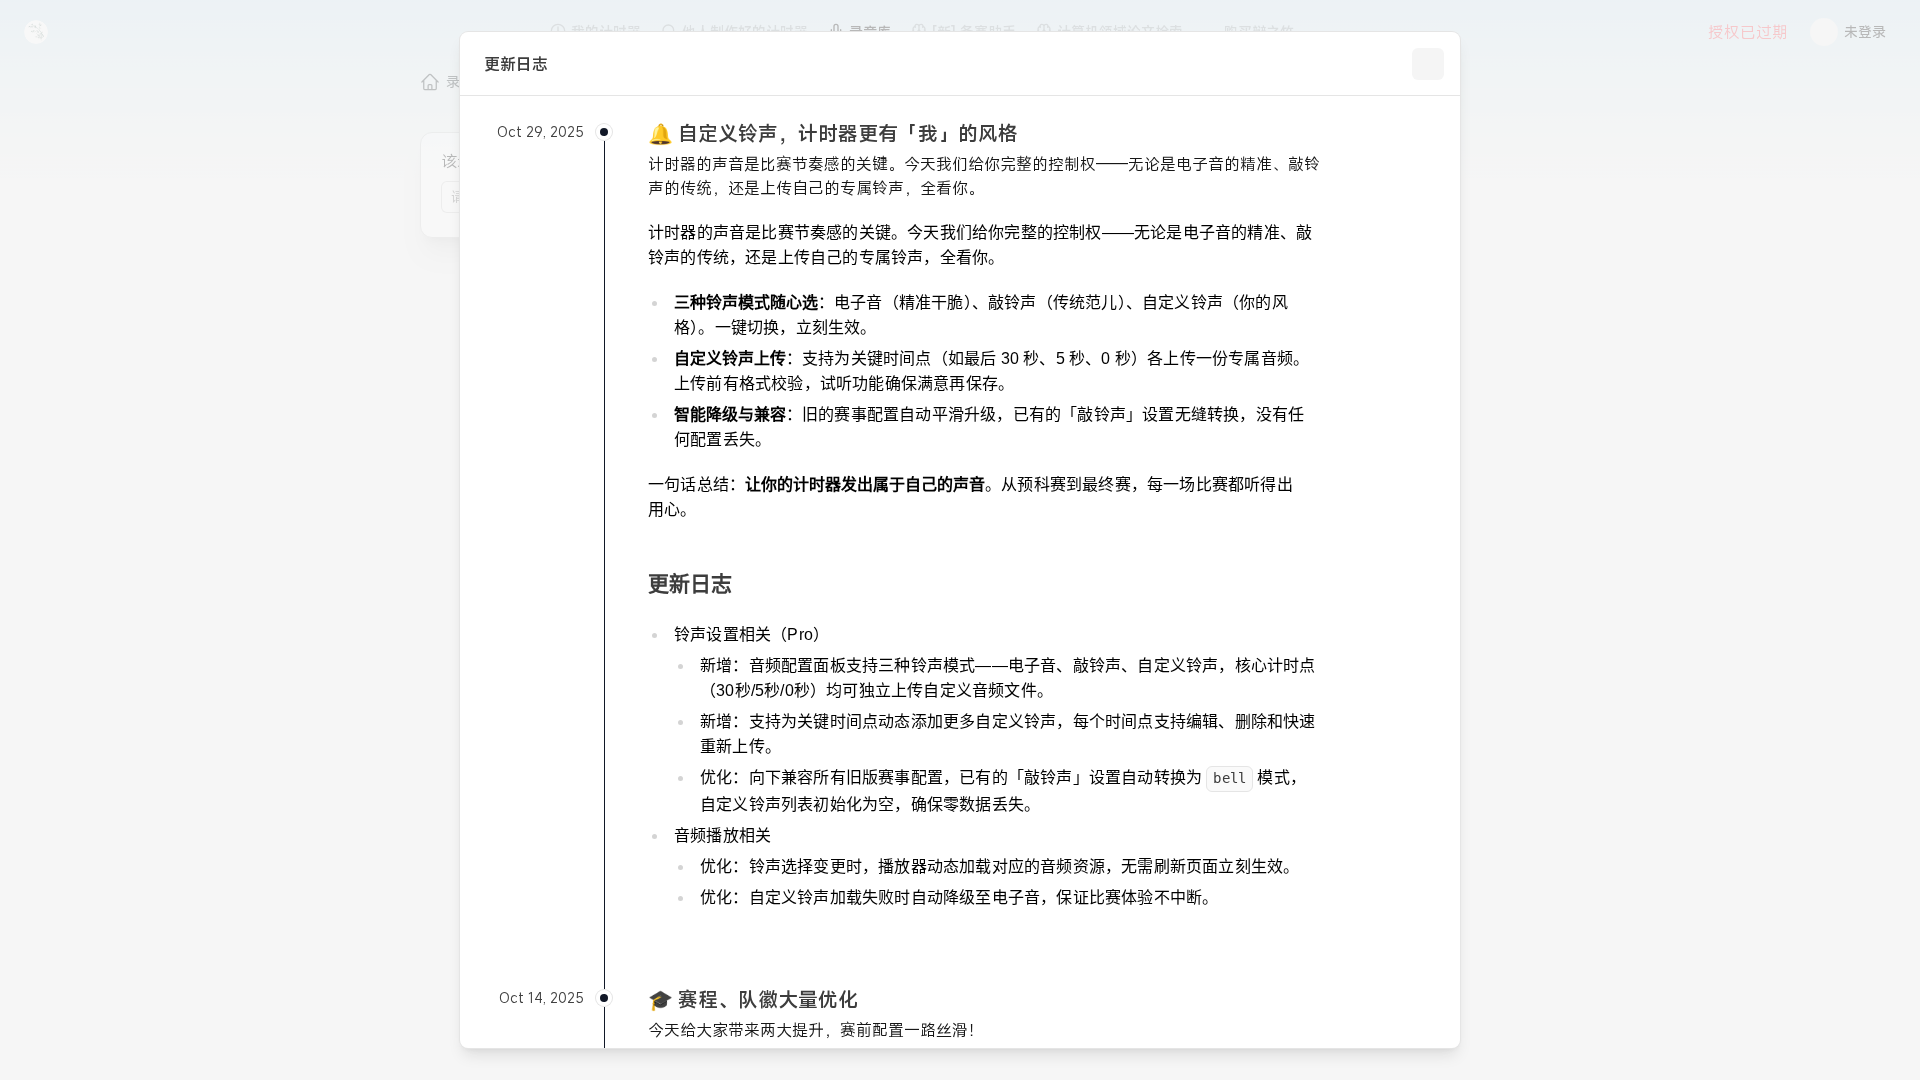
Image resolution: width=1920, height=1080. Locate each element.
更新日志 (690, 583)
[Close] (1428, 64)
